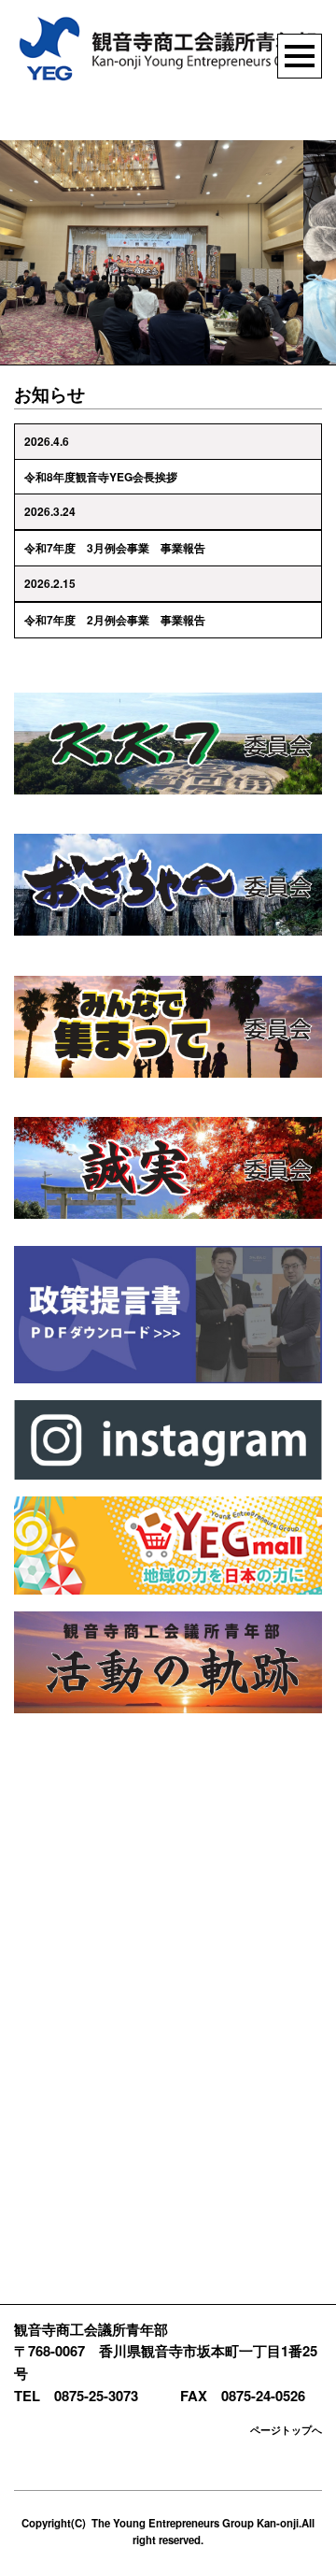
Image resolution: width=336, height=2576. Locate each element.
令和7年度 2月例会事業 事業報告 (115, 620)
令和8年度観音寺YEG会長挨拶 (101, 477)
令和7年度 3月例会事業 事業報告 (115, 548)
